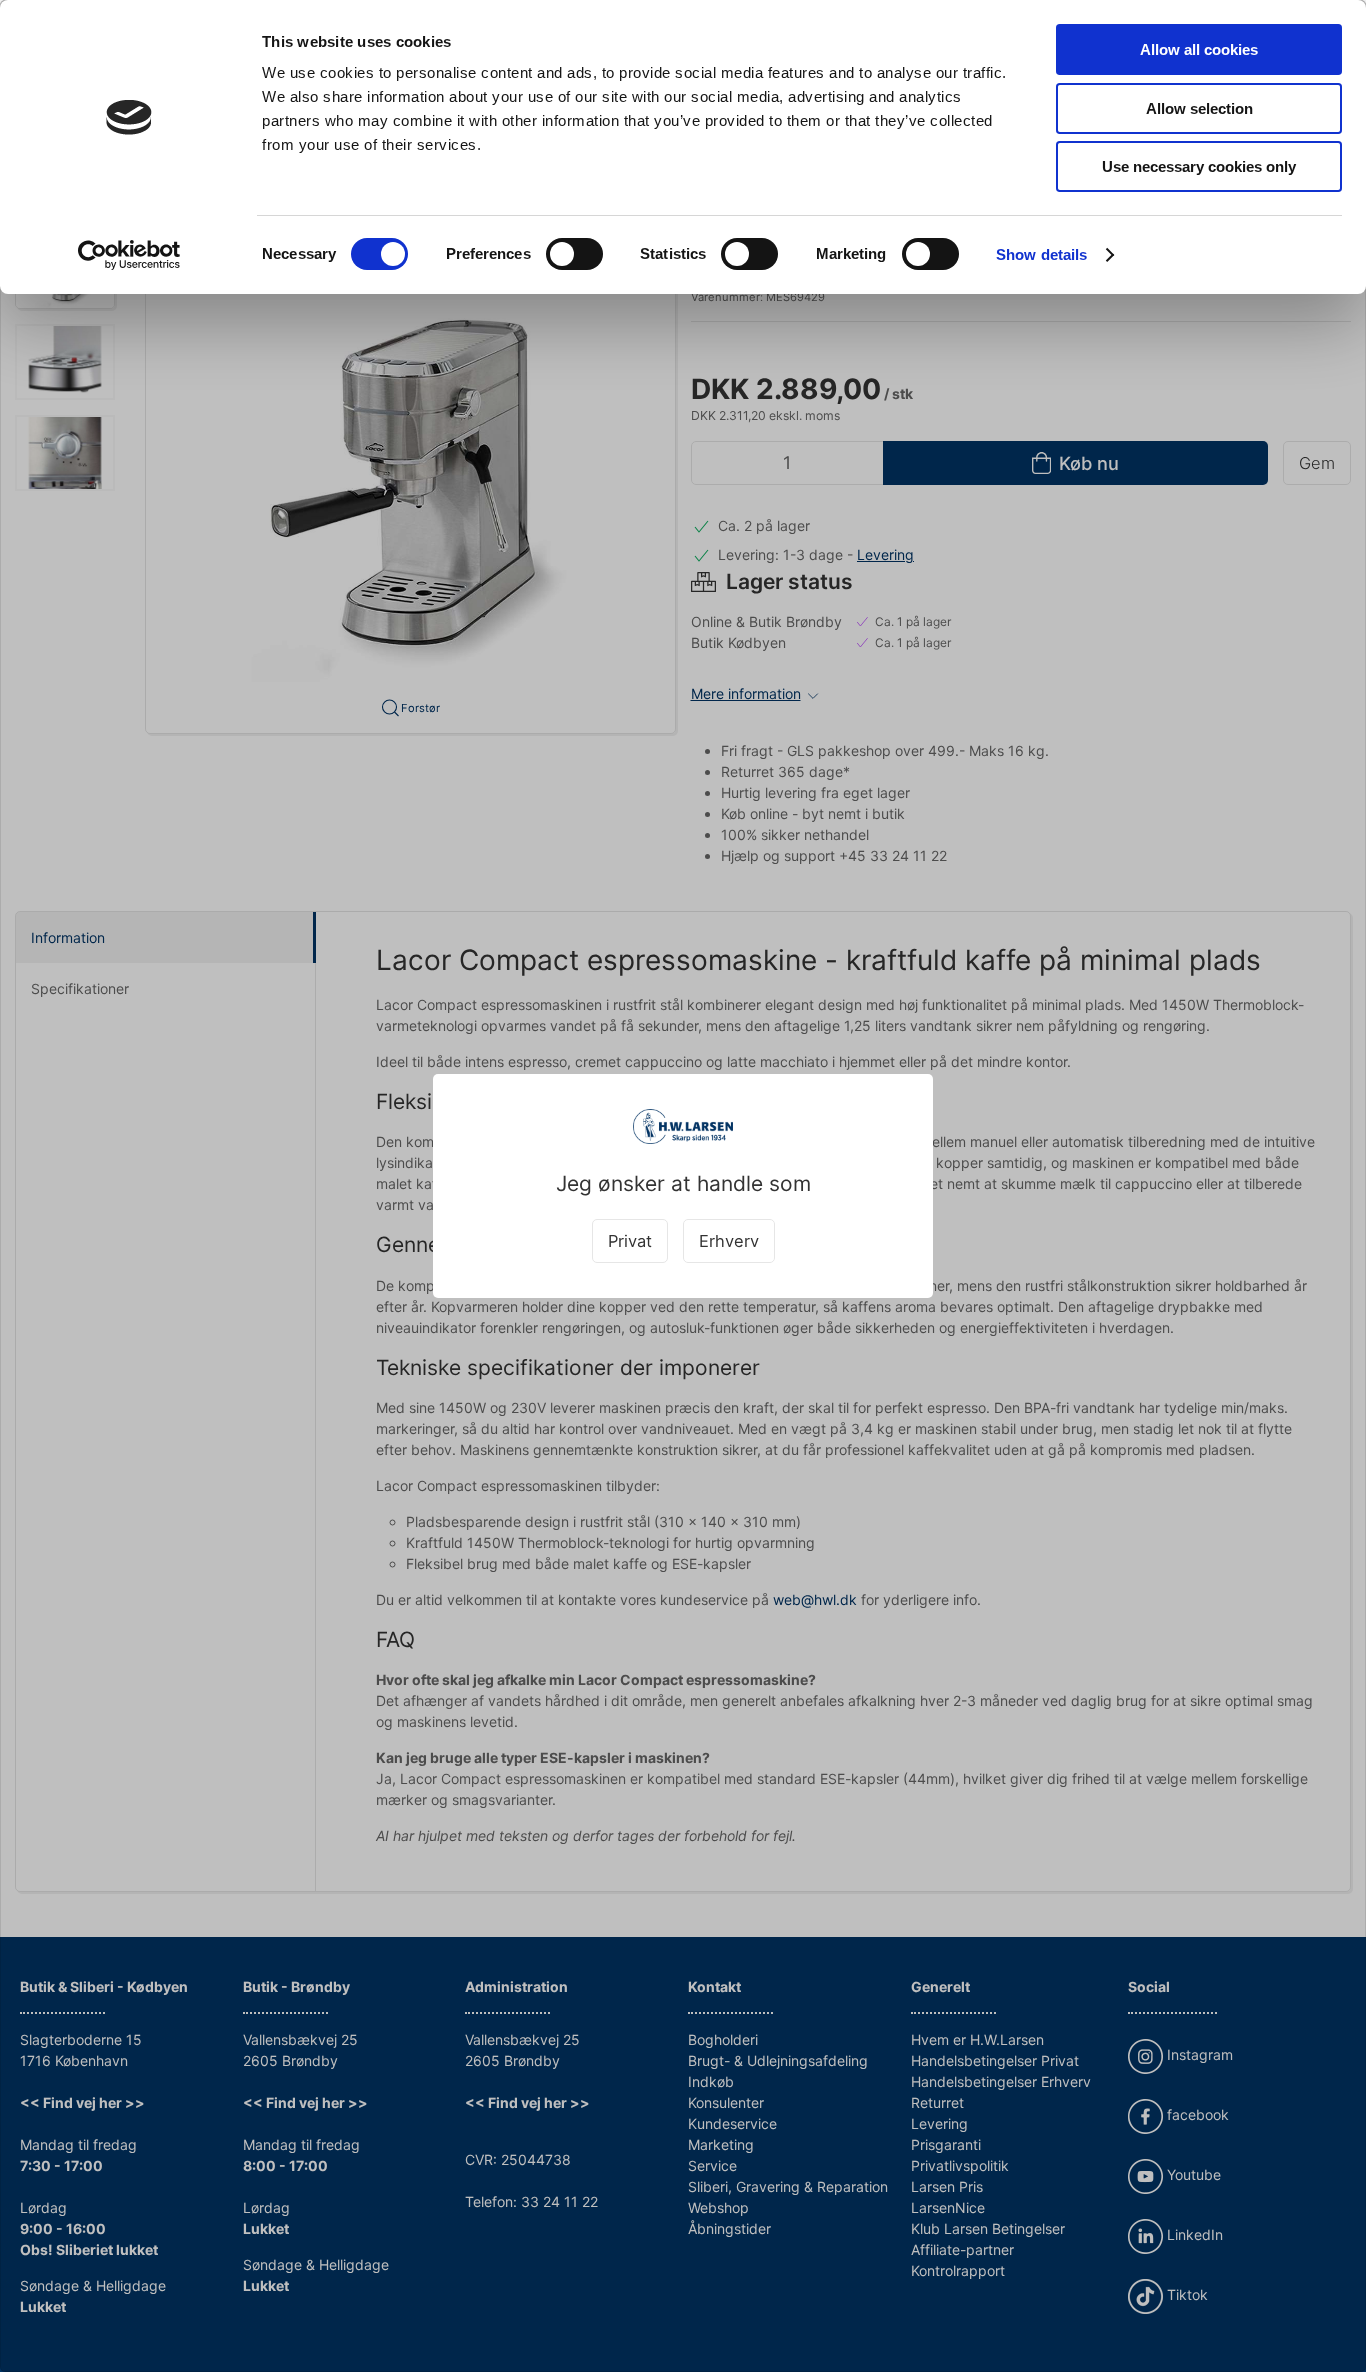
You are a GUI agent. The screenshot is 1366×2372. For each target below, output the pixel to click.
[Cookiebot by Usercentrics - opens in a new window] (129, 255)
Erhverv (729, 1241)
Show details (1041, 254)
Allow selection (1199, 108)
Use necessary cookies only (1199, 166)
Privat (630, 1241)
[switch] (574, 254)
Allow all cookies (1199, 49)
